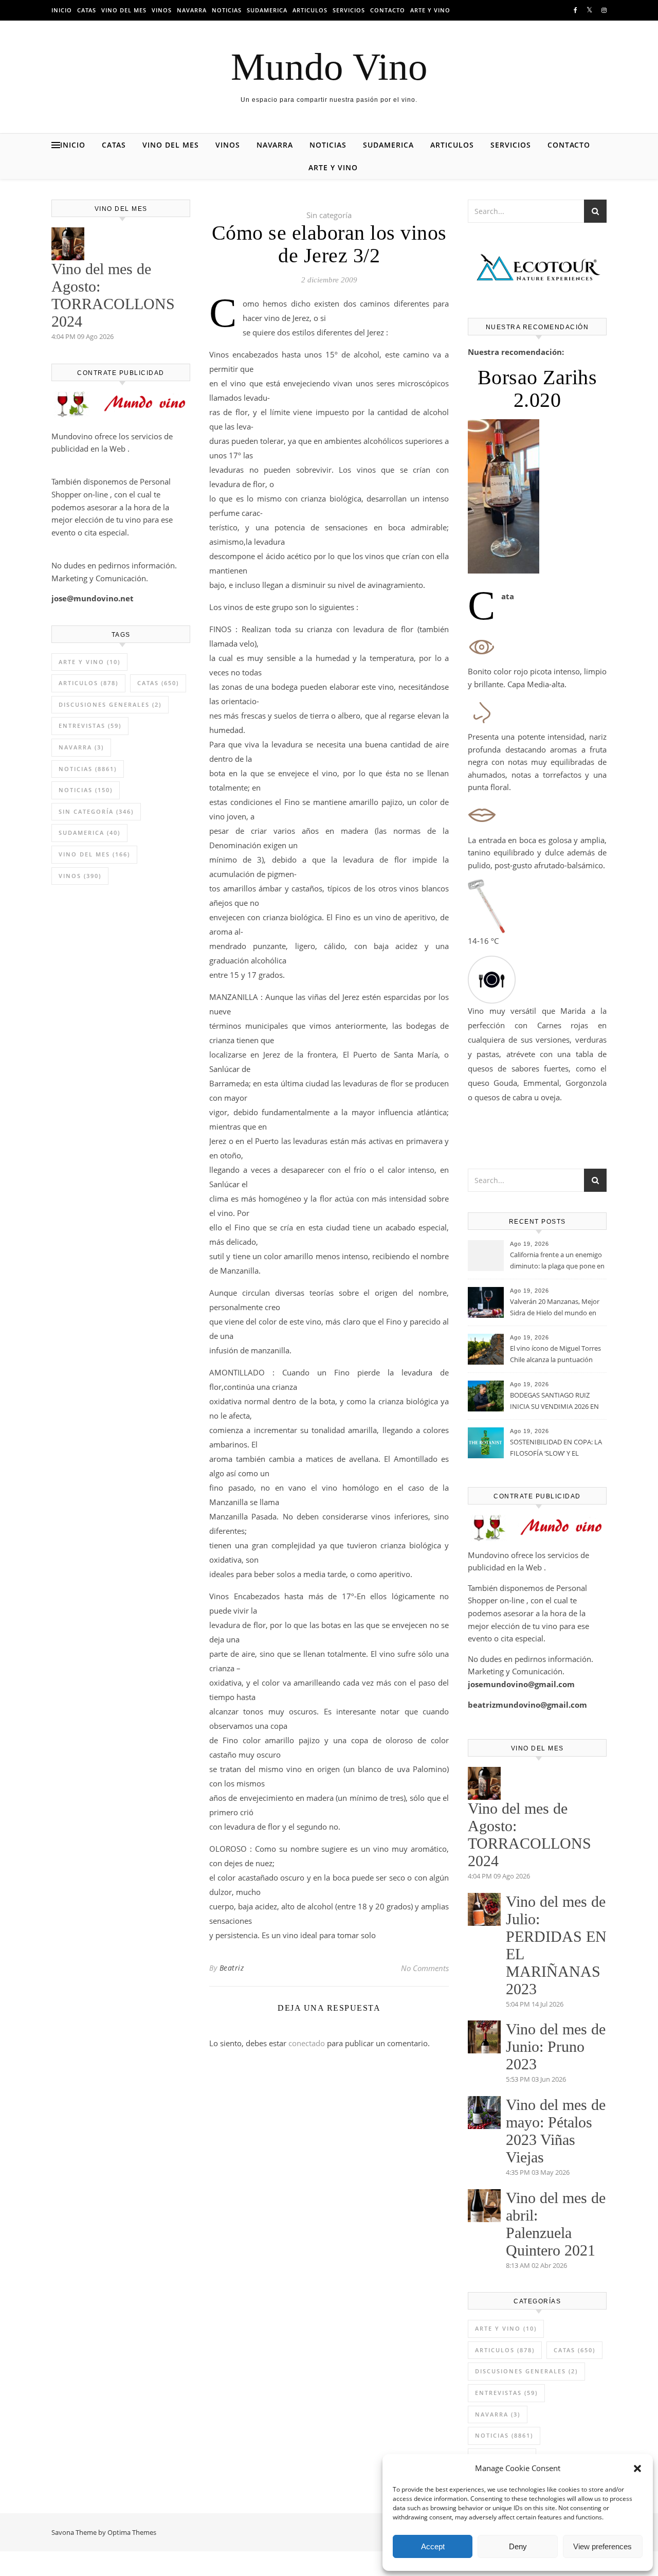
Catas (87, 10)
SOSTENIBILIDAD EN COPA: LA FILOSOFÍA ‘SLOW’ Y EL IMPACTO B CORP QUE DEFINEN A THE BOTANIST (556, 1448)
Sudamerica (267, 10)
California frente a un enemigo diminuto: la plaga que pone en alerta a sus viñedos (557, 1261)
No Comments (425, 1968)
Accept (433, 2546)
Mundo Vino (329, 67)
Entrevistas (90, 726)
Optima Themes (132, 2532)
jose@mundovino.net (93, 598)
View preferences (602, 2546)
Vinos (162, 10)
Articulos (310, 10)
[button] (637, 2468)
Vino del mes (124, 10)
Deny (518, 2546)
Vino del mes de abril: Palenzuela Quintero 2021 (556, 2224)
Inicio (62, 10)
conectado (307, 2043)
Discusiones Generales (110, 704)
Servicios (349, 10)
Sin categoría (96, 811)
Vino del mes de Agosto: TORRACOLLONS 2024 (113, 295)
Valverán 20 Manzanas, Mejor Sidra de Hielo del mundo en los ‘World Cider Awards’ (555, 1308)
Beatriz (232, 1968)
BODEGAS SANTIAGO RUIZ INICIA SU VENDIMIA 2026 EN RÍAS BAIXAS (554, 1402)
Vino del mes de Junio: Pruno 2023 (556, 2046)
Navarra (192, 10)
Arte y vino (430, 10)
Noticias (227, 10)
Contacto (388, 10)
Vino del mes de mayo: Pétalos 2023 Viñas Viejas (556, 2131)
